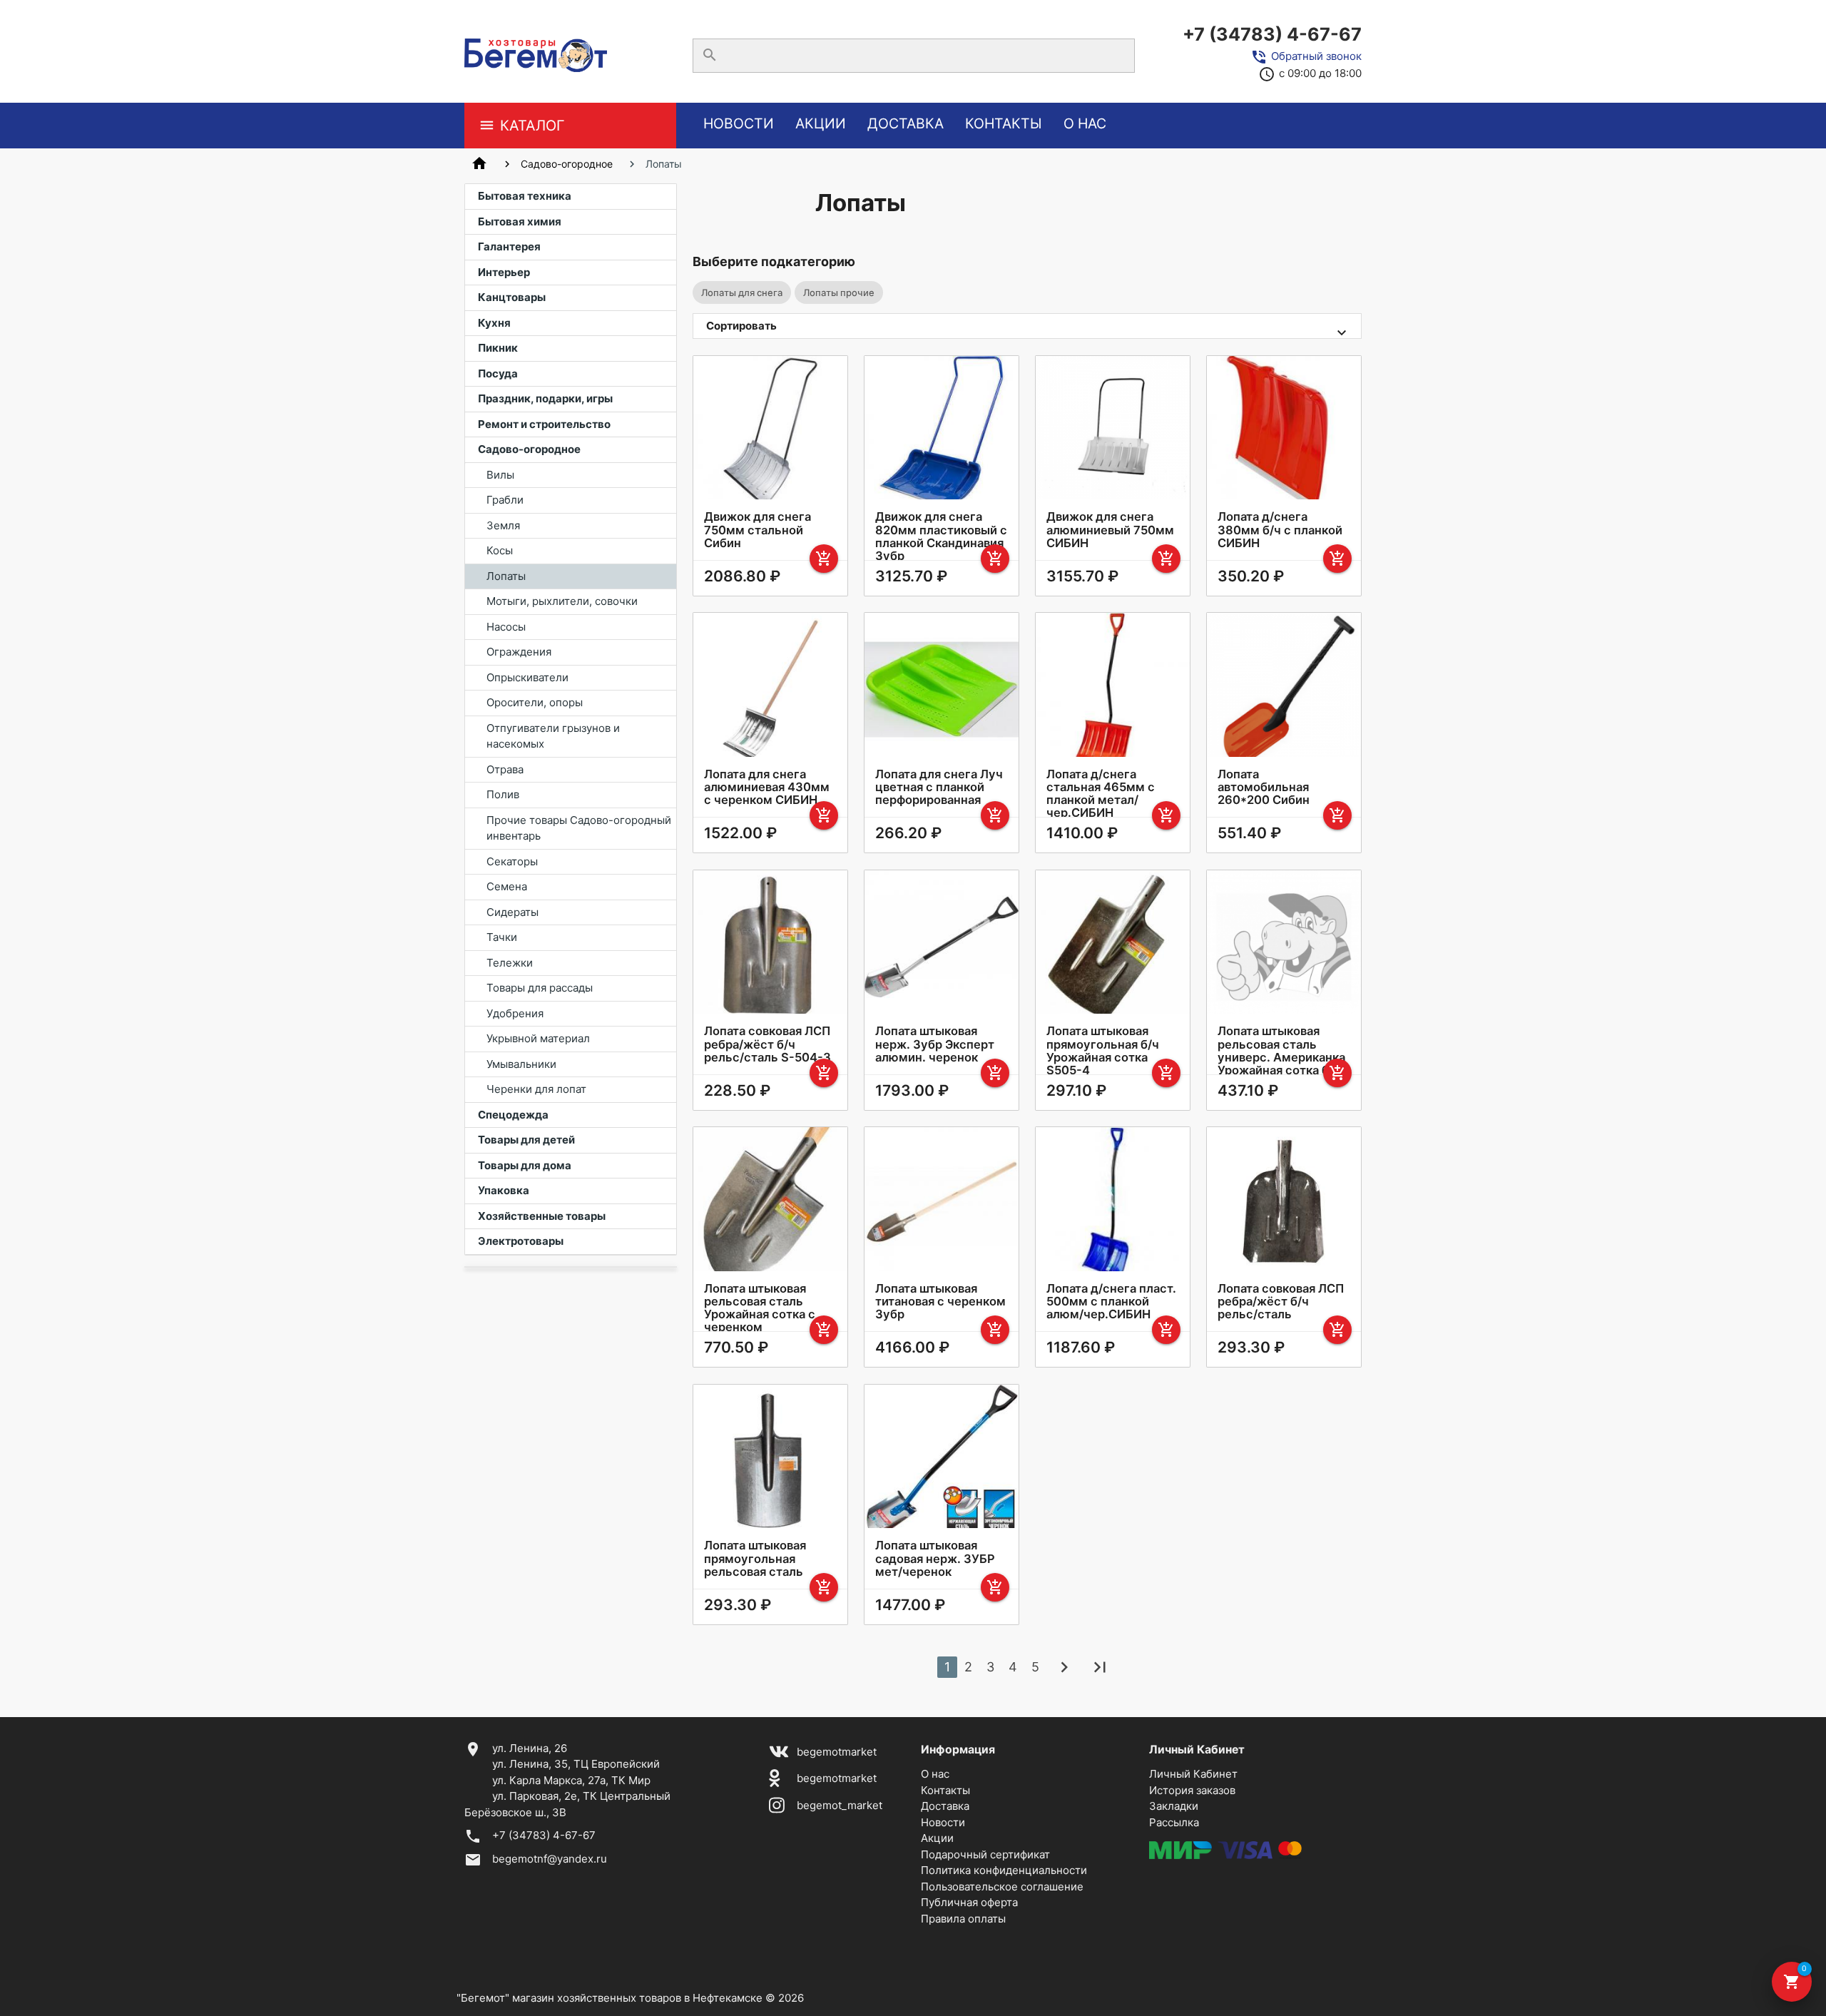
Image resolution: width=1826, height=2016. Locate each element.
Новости (739, 123)
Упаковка (504, 1190)
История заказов (1192, 1790)
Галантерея (509, 246)
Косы (500, 550)
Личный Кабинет (1193, 1774)
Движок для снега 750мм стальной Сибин (758, 529)
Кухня (494, 323)
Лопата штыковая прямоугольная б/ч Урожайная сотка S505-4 (1103, 1050)
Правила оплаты (963, 1919)
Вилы (500, 475)
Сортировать (741, 326)
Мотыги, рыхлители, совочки (562, 601)
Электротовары (521, 1241)
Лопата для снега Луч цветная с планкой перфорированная (939, 787)
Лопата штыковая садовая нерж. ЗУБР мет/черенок (935, 1558)
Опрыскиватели (527, 677)
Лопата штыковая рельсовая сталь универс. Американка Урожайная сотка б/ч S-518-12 (1281, 1057)
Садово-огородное (567, 164)
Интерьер (504, 272)
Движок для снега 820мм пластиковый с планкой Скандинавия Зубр (941, 536)
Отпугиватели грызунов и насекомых (553, 736)
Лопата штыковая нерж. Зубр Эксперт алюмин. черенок (935, 1044)
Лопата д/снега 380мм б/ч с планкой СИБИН (1280, 529)
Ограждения (519, 652)
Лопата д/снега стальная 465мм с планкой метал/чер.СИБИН (1101, 793)
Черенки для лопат (536, 1089)
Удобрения (515, 1013)
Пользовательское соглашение (1002, 1887)
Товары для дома (525, 1165)
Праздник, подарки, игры (545, 398)
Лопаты (506, 576)
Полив (503, 794)
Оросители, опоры (535, 702)
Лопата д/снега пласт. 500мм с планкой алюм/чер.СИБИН (1111, 1301)
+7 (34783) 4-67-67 (1272, 34)
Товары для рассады (540, 988)
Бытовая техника (525, 196)
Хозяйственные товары (542, 1216)
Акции (821, 123)
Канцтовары (512, 297)
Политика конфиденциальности (1004, 1870)
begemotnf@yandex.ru (550, 1859)
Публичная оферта (969, 1902)
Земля (503, 525)
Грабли (505, 500)
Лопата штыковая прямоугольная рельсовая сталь (755, 1558)
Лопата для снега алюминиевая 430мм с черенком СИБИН (767, 787)
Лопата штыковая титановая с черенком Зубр (940, 1301)
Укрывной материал (538, 1038)
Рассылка (1174, 1822)
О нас (1085, 123)
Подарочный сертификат (985, 1854)
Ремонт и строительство (544, 424)
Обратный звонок (1316, 56)
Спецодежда (513, 1115)
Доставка (906, 123)
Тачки (502, 937)
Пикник (498, 348)
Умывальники (521, 1064)
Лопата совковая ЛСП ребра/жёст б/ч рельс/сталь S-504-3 (767, 1044)
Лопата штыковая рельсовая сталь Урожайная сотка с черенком (760, 1308)
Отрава (505, 769)
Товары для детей (526, 1140)
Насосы (506, 627)
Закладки (1174, 1806)
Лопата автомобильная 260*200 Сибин (1264, 787)
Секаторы (512, 861)
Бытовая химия (520, 222)
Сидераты (512, 912)
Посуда (498, 373)
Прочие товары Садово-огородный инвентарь (579, 828)
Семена (507, 886)
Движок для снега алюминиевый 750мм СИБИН (1110, 529)
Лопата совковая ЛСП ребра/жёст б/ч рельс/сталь (1281, 1301)
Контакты (1004, 123)
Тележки (510, 963)
